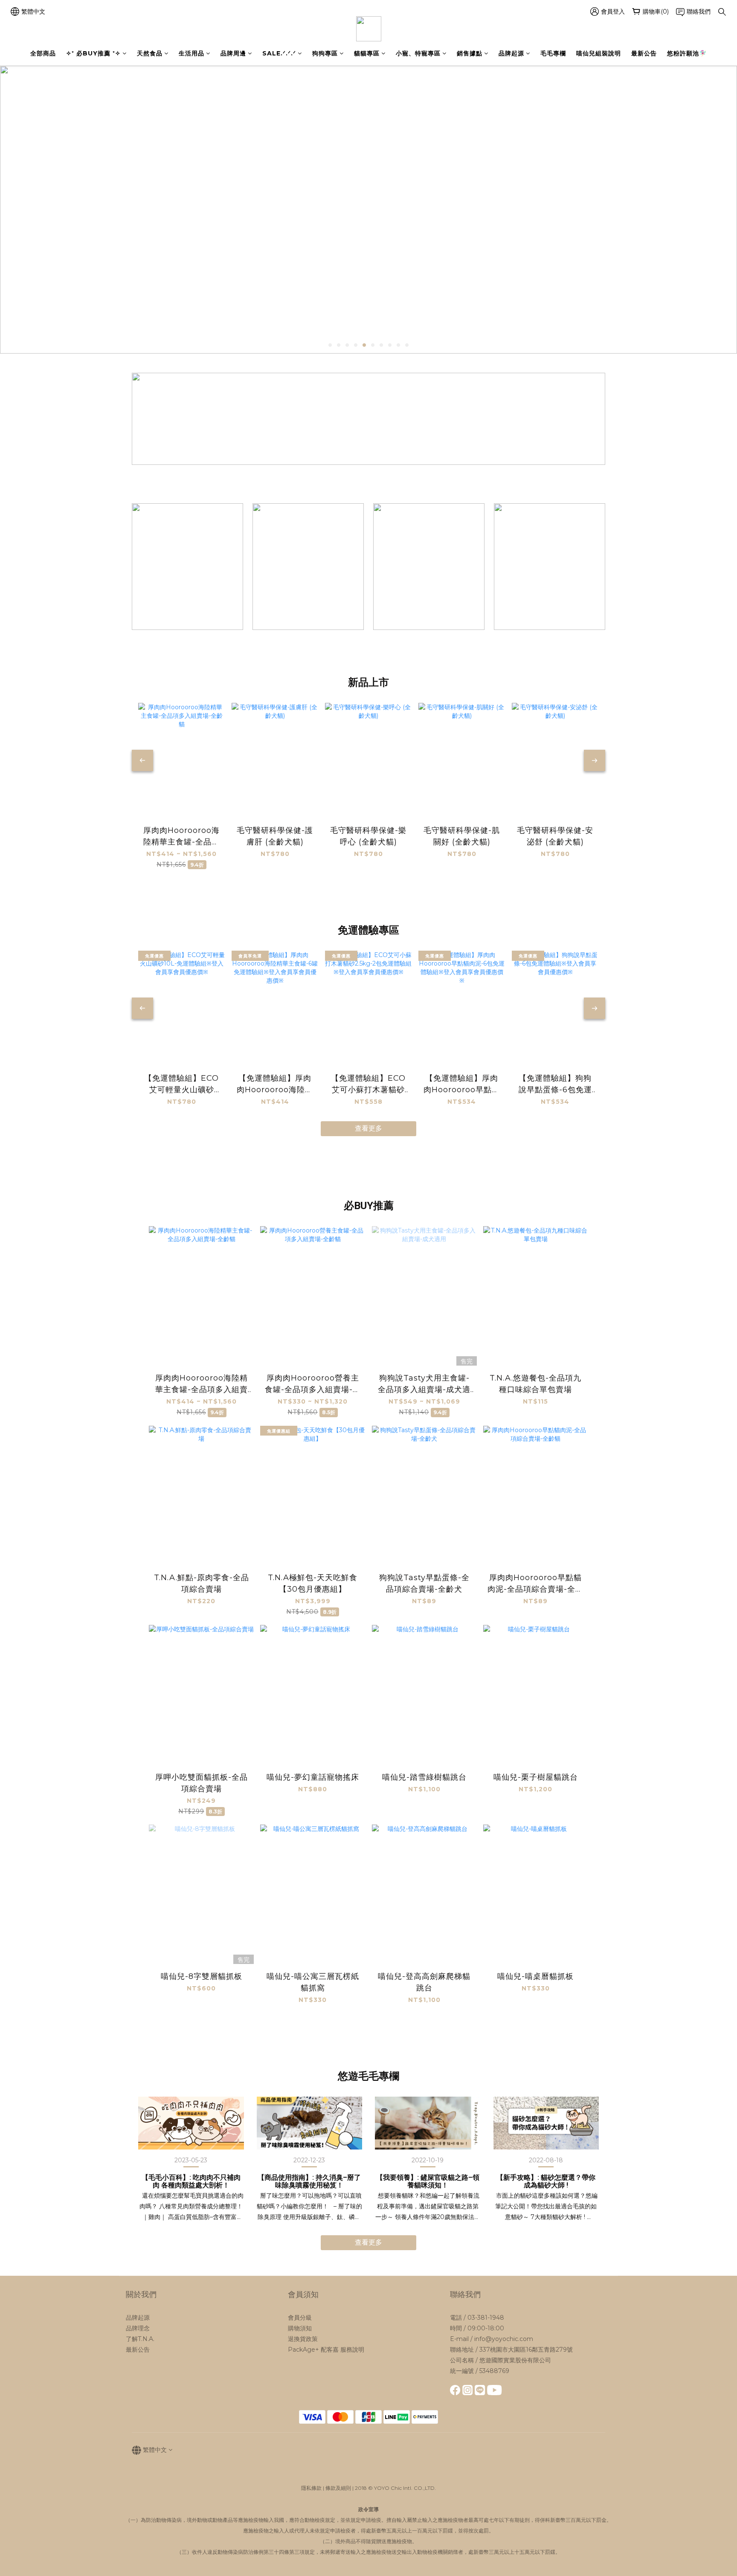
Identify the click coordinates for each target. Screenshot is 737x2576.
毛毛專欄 (553, 53)
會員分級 (300, 2318)
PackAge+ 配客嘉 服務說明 (326, 2350)
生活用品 (192, 53)
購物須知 (300, 2328)
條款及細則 (338, 2488)
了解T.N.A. (140, 2339)
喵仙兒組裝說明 (599, 53)
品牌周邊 (233, 53)
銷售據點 (470, 53)
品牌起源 (511, 53)
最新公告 (644, 53)
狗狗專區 (325, 53)
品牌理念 (138, 2328)
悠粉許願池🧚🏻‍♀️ (687, 53)
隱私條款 (311, 2488)
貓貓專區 (367, 53)
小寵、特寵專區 (418, 53)
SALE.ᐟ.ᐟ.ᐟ (279, 53)
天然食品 (150, 53)
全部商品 (43, 53)
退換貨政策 (303, 2339)
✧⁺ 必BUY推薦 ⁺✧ (93, 53)
